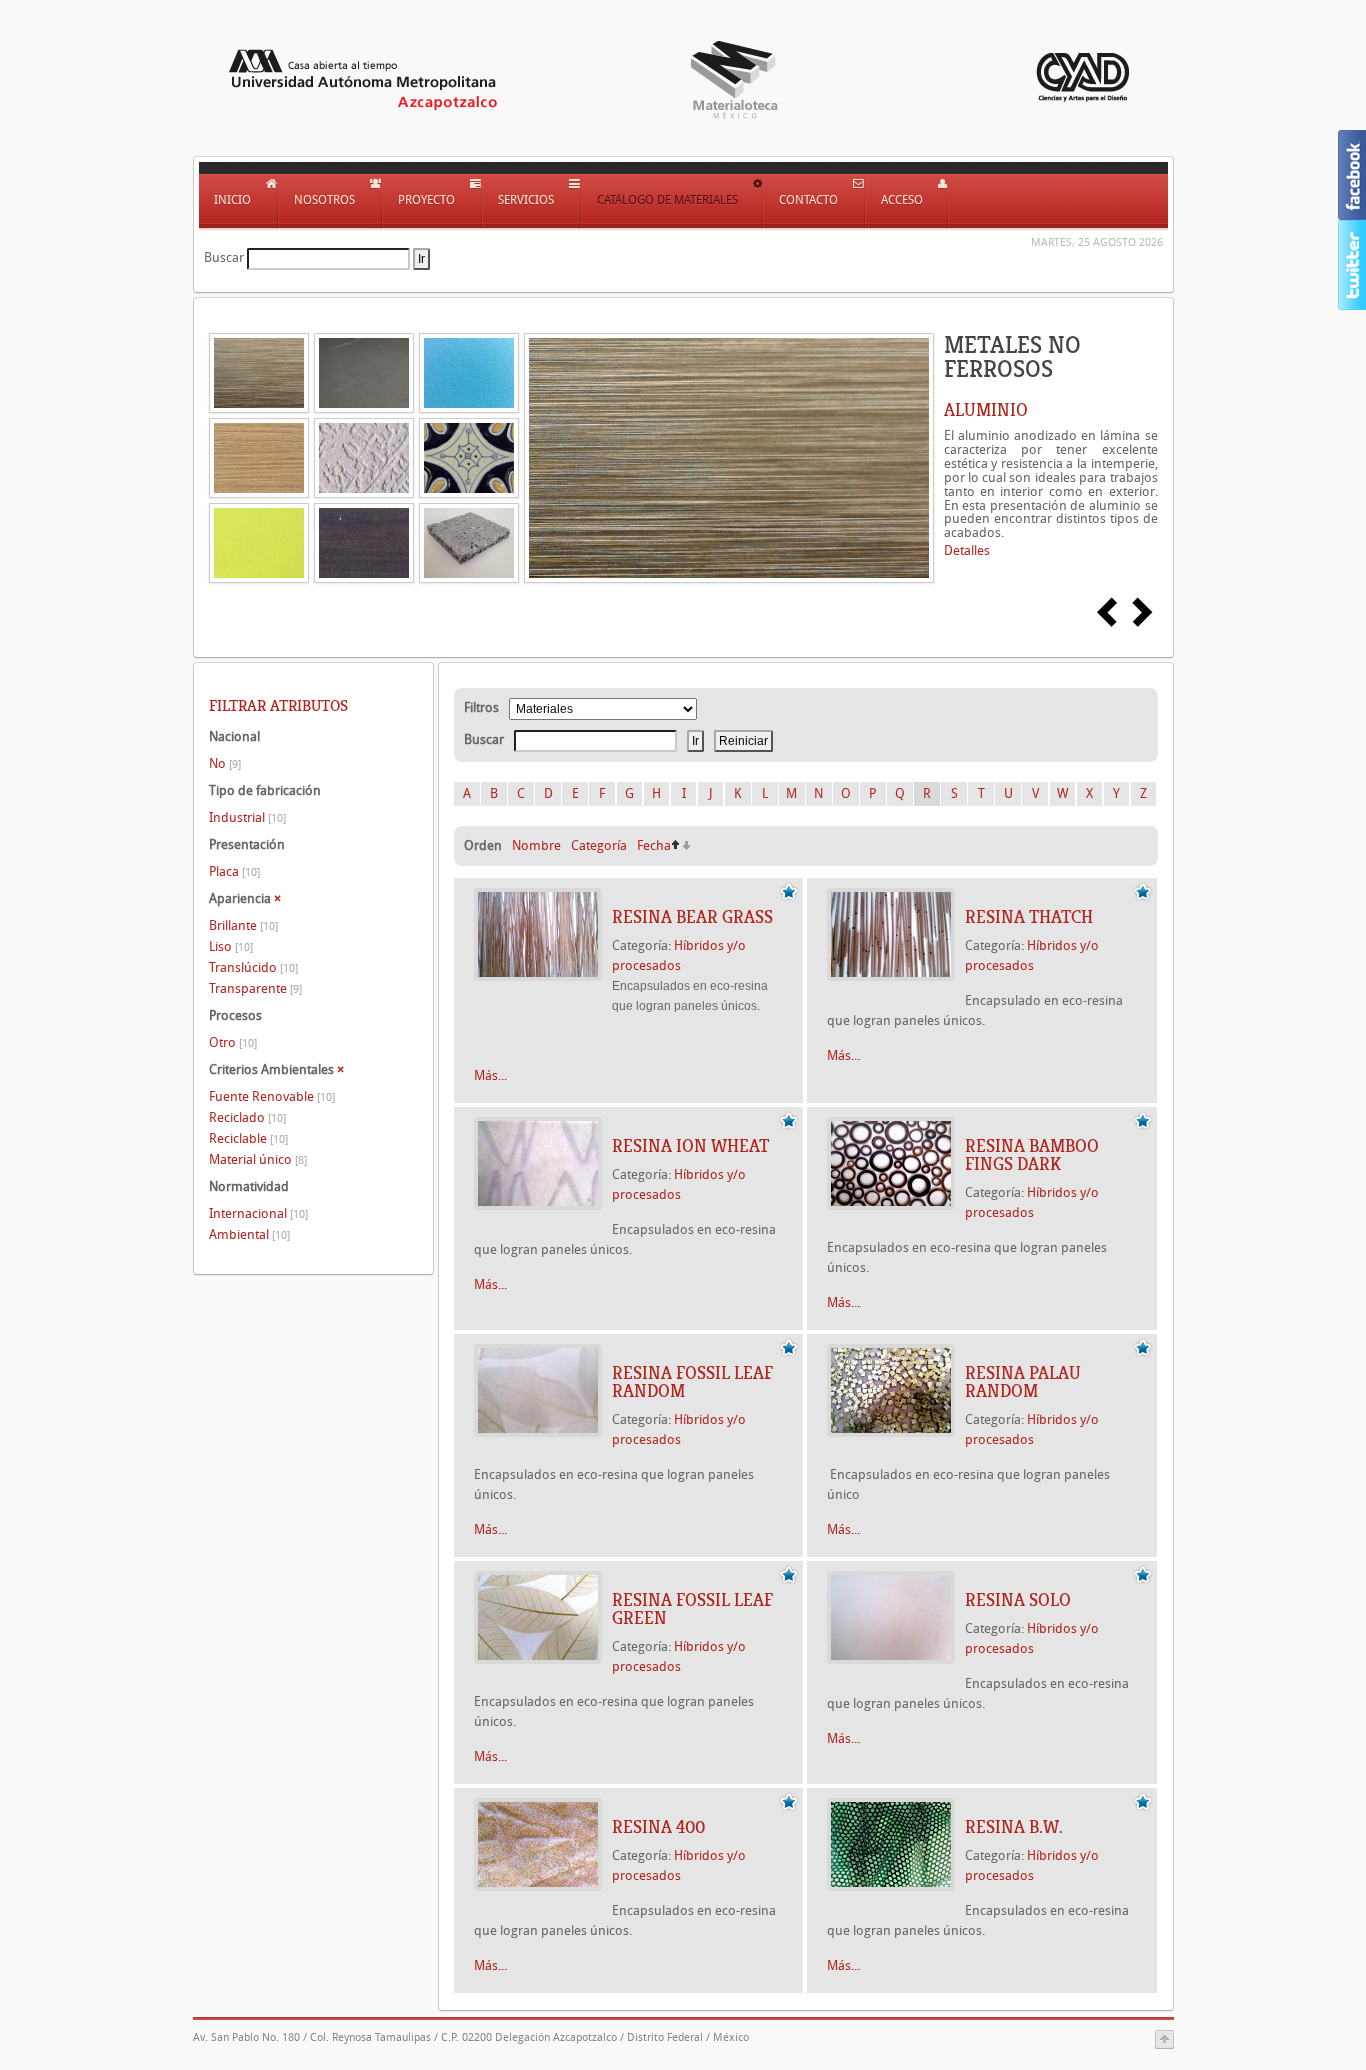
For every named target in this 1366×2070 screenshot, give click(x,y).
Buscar (224, 257)
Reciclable (248, 1138)
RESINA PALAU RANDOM (1023, 1382)
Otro (233, 1042)
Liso (231, 946)
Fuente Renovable (272, 1096)
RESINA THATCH (1029, 917)
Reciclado (247, 1117)
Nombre (536, 845)
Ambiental (249, 1234)
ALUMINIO (986, 410)
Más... (490, 1075)
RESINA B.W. (1014, 1827)
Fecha (654, 845)
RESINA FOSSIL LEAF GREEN (692, 1609)
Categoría (599, 845)
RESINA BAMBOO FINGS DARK (1032, 1155)
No (225, 763)
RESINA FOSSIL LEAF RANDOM (692, 1382)
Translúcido (253, 967)
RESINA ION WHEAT (690, 1146)
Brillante (243, 925)
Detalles (967, 550)
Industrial (247, 817)
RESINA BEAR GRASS (692, 917)
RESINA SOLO (1018, 1600)
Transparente (255, 988)
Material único (258, 1159)
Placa (234, 871)
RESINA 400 (658, 1827)
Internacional (258, 1213)
